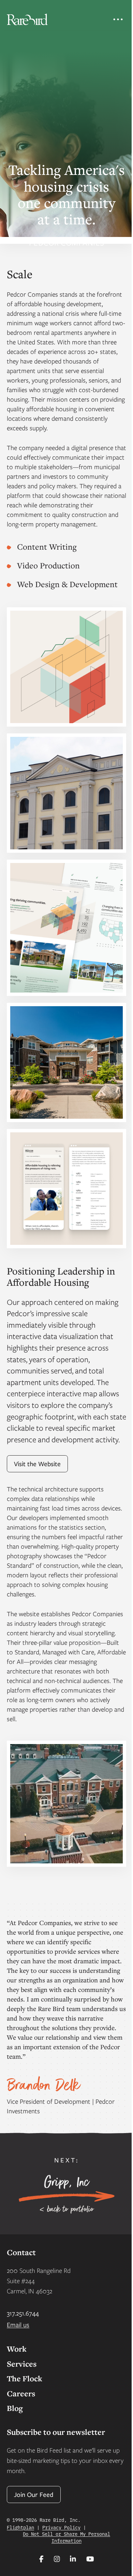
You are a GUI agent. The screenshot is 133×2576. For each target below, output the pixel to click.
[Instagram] (57, 2559)
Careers (21, 2393)
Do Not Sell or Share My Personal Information (66, 2537)
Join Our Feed (34, 2494)
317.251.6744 (23, 2313)
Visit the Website (37, 1464)
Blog (15, 2408)
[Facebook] (41, 2559)
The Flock (25, 2378)
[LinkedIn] (73, 2559)
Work (17, 2349)
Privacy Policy (61, 2527)
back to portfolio (71, 2209)
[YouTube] (90, 2559)
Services (22, 2364)
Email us (18, 2325)
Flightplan (20, 2527)
